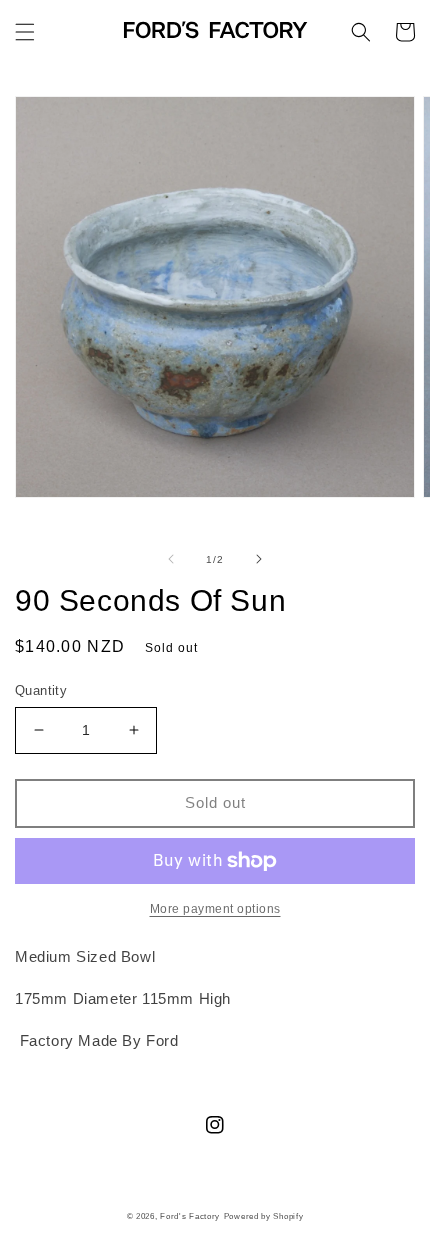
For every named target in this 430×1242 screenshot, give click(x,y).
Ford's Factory (190, 1216)
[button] (25, 32)
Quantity (41, 690)
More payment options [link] (215, 909)
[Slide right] (259, 559)
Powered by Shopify (264, 1216)
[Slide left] (171, 559)
